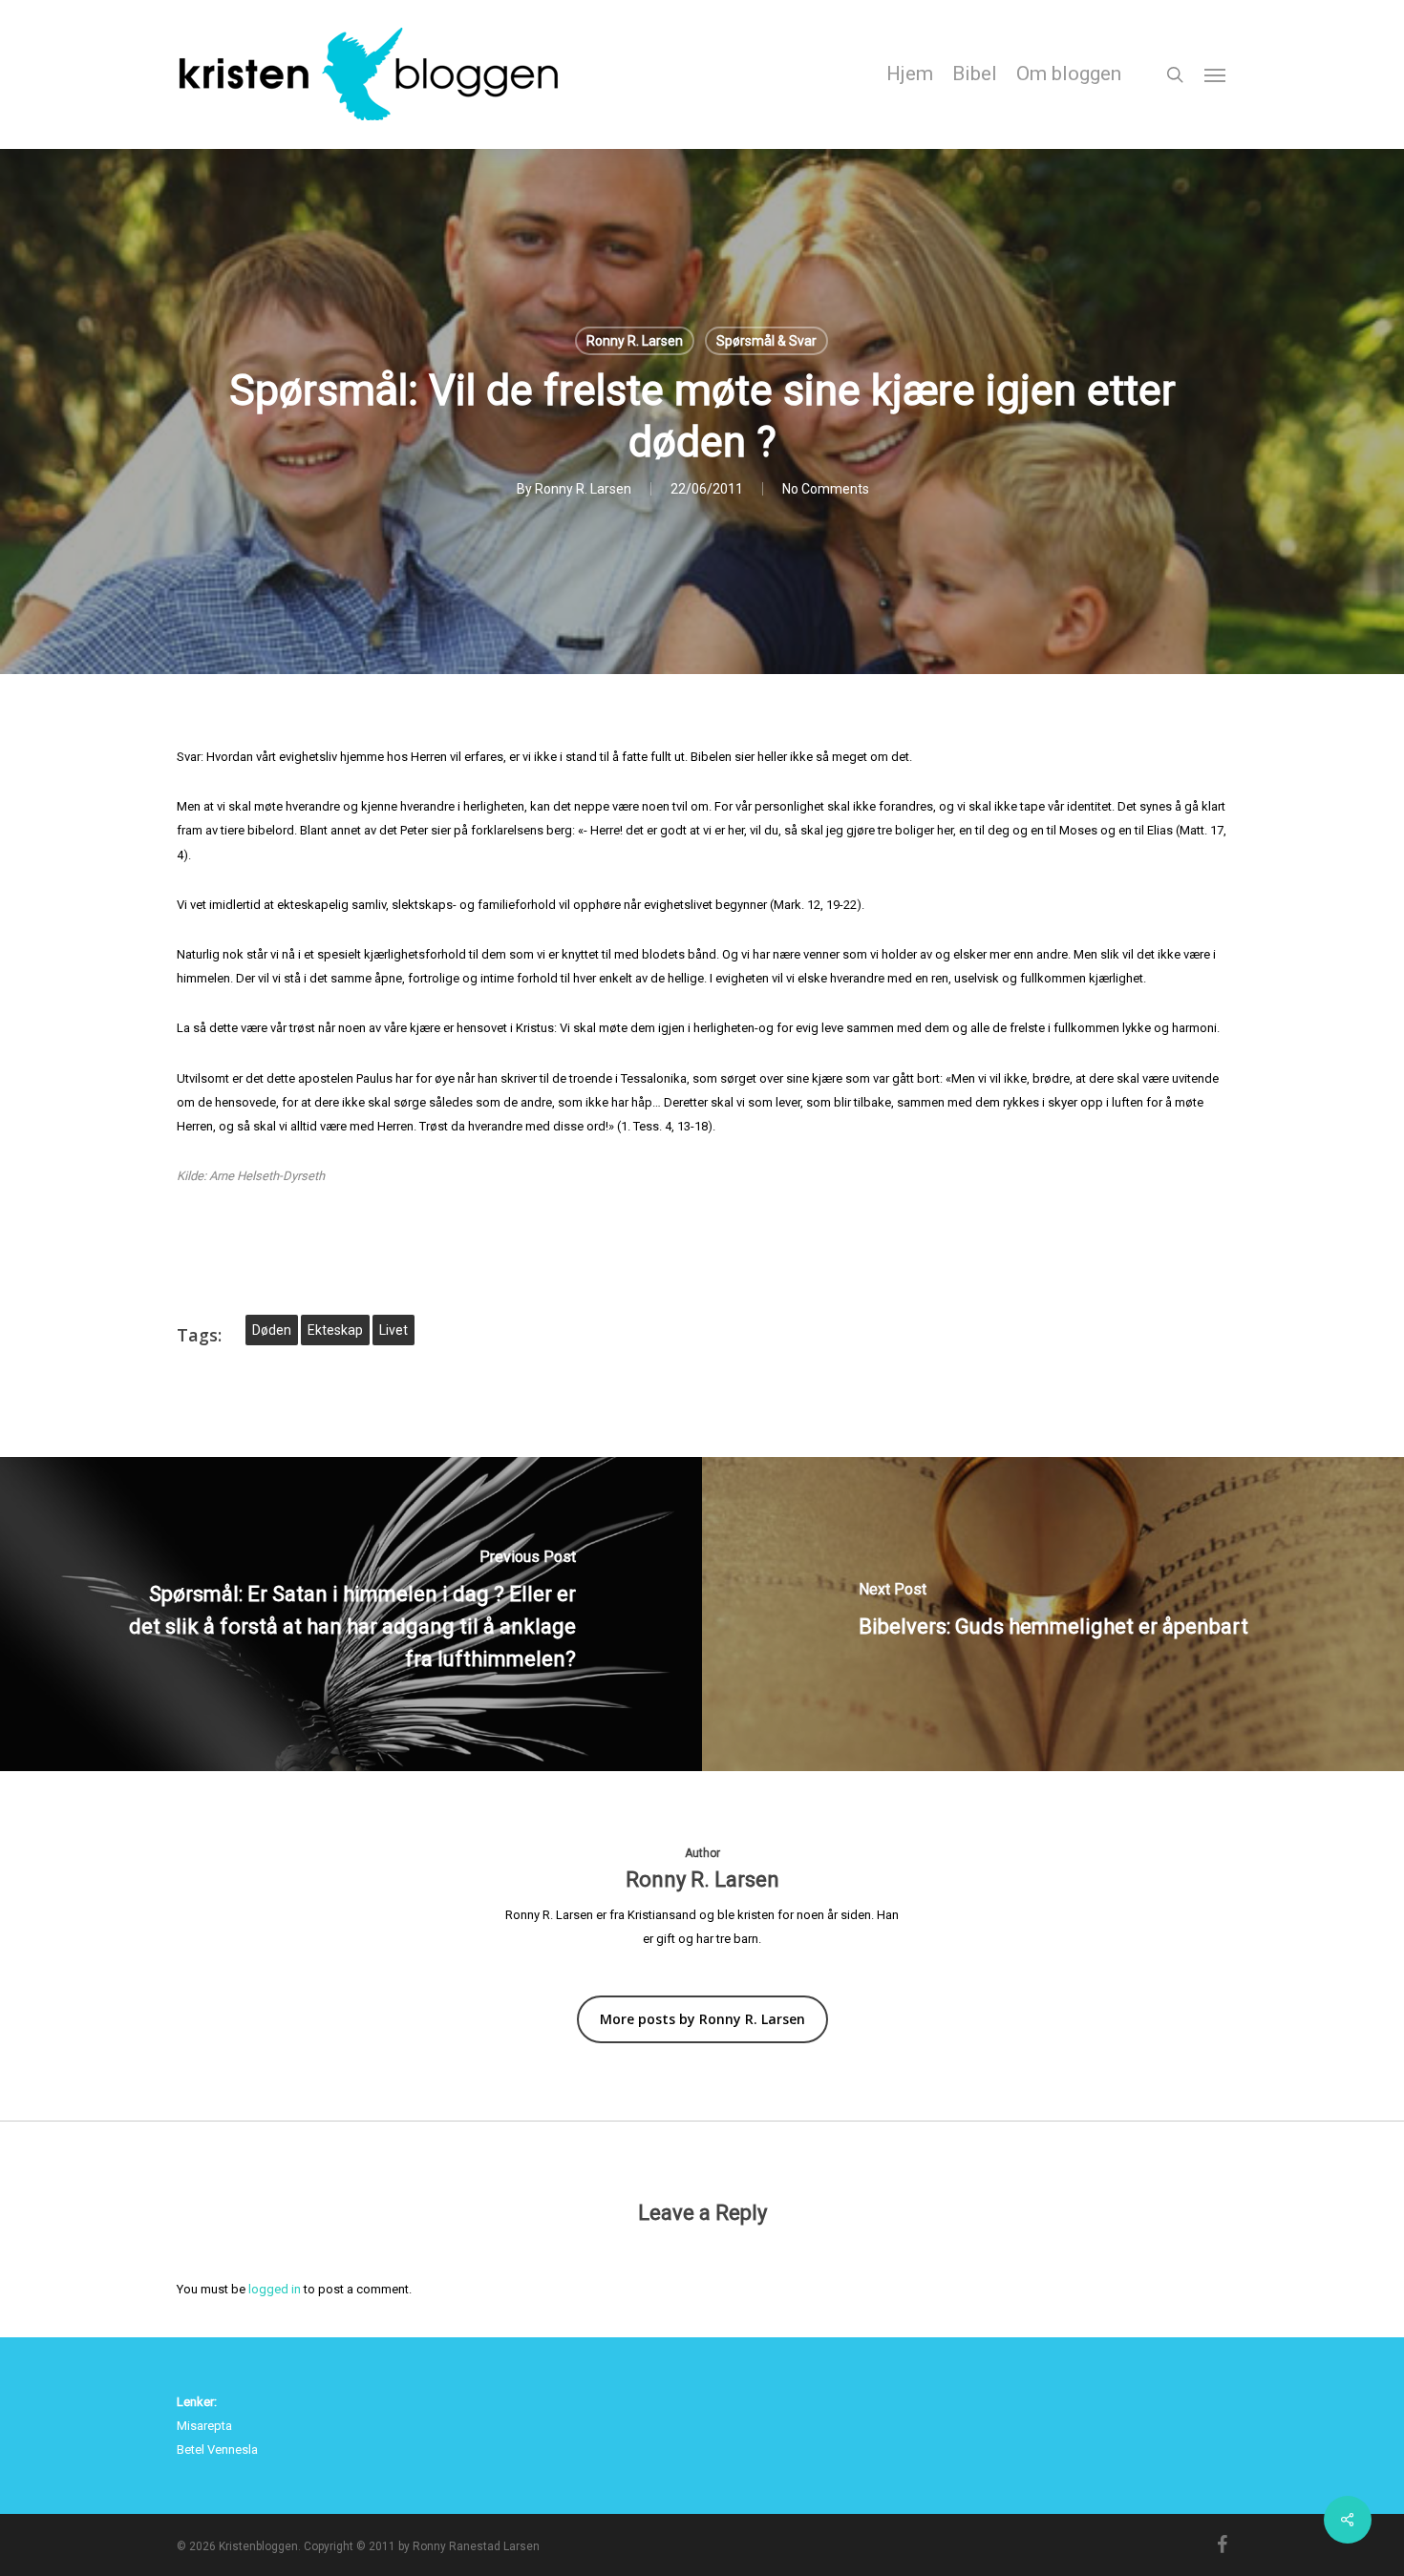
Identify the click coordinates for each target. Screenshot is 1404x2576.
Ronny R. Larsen (635, 341)
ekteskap (335, 1330)
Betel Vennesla (217, 2449)
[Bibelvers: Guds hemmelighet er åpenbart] (1053, 1614)
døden (272, 1330)
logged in (275, 2289)
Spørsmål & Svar (766, 341)
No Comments (826, 489)
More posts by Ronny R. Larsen (702, 2019)
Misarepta (204, 2426)
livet (394, 1330)
